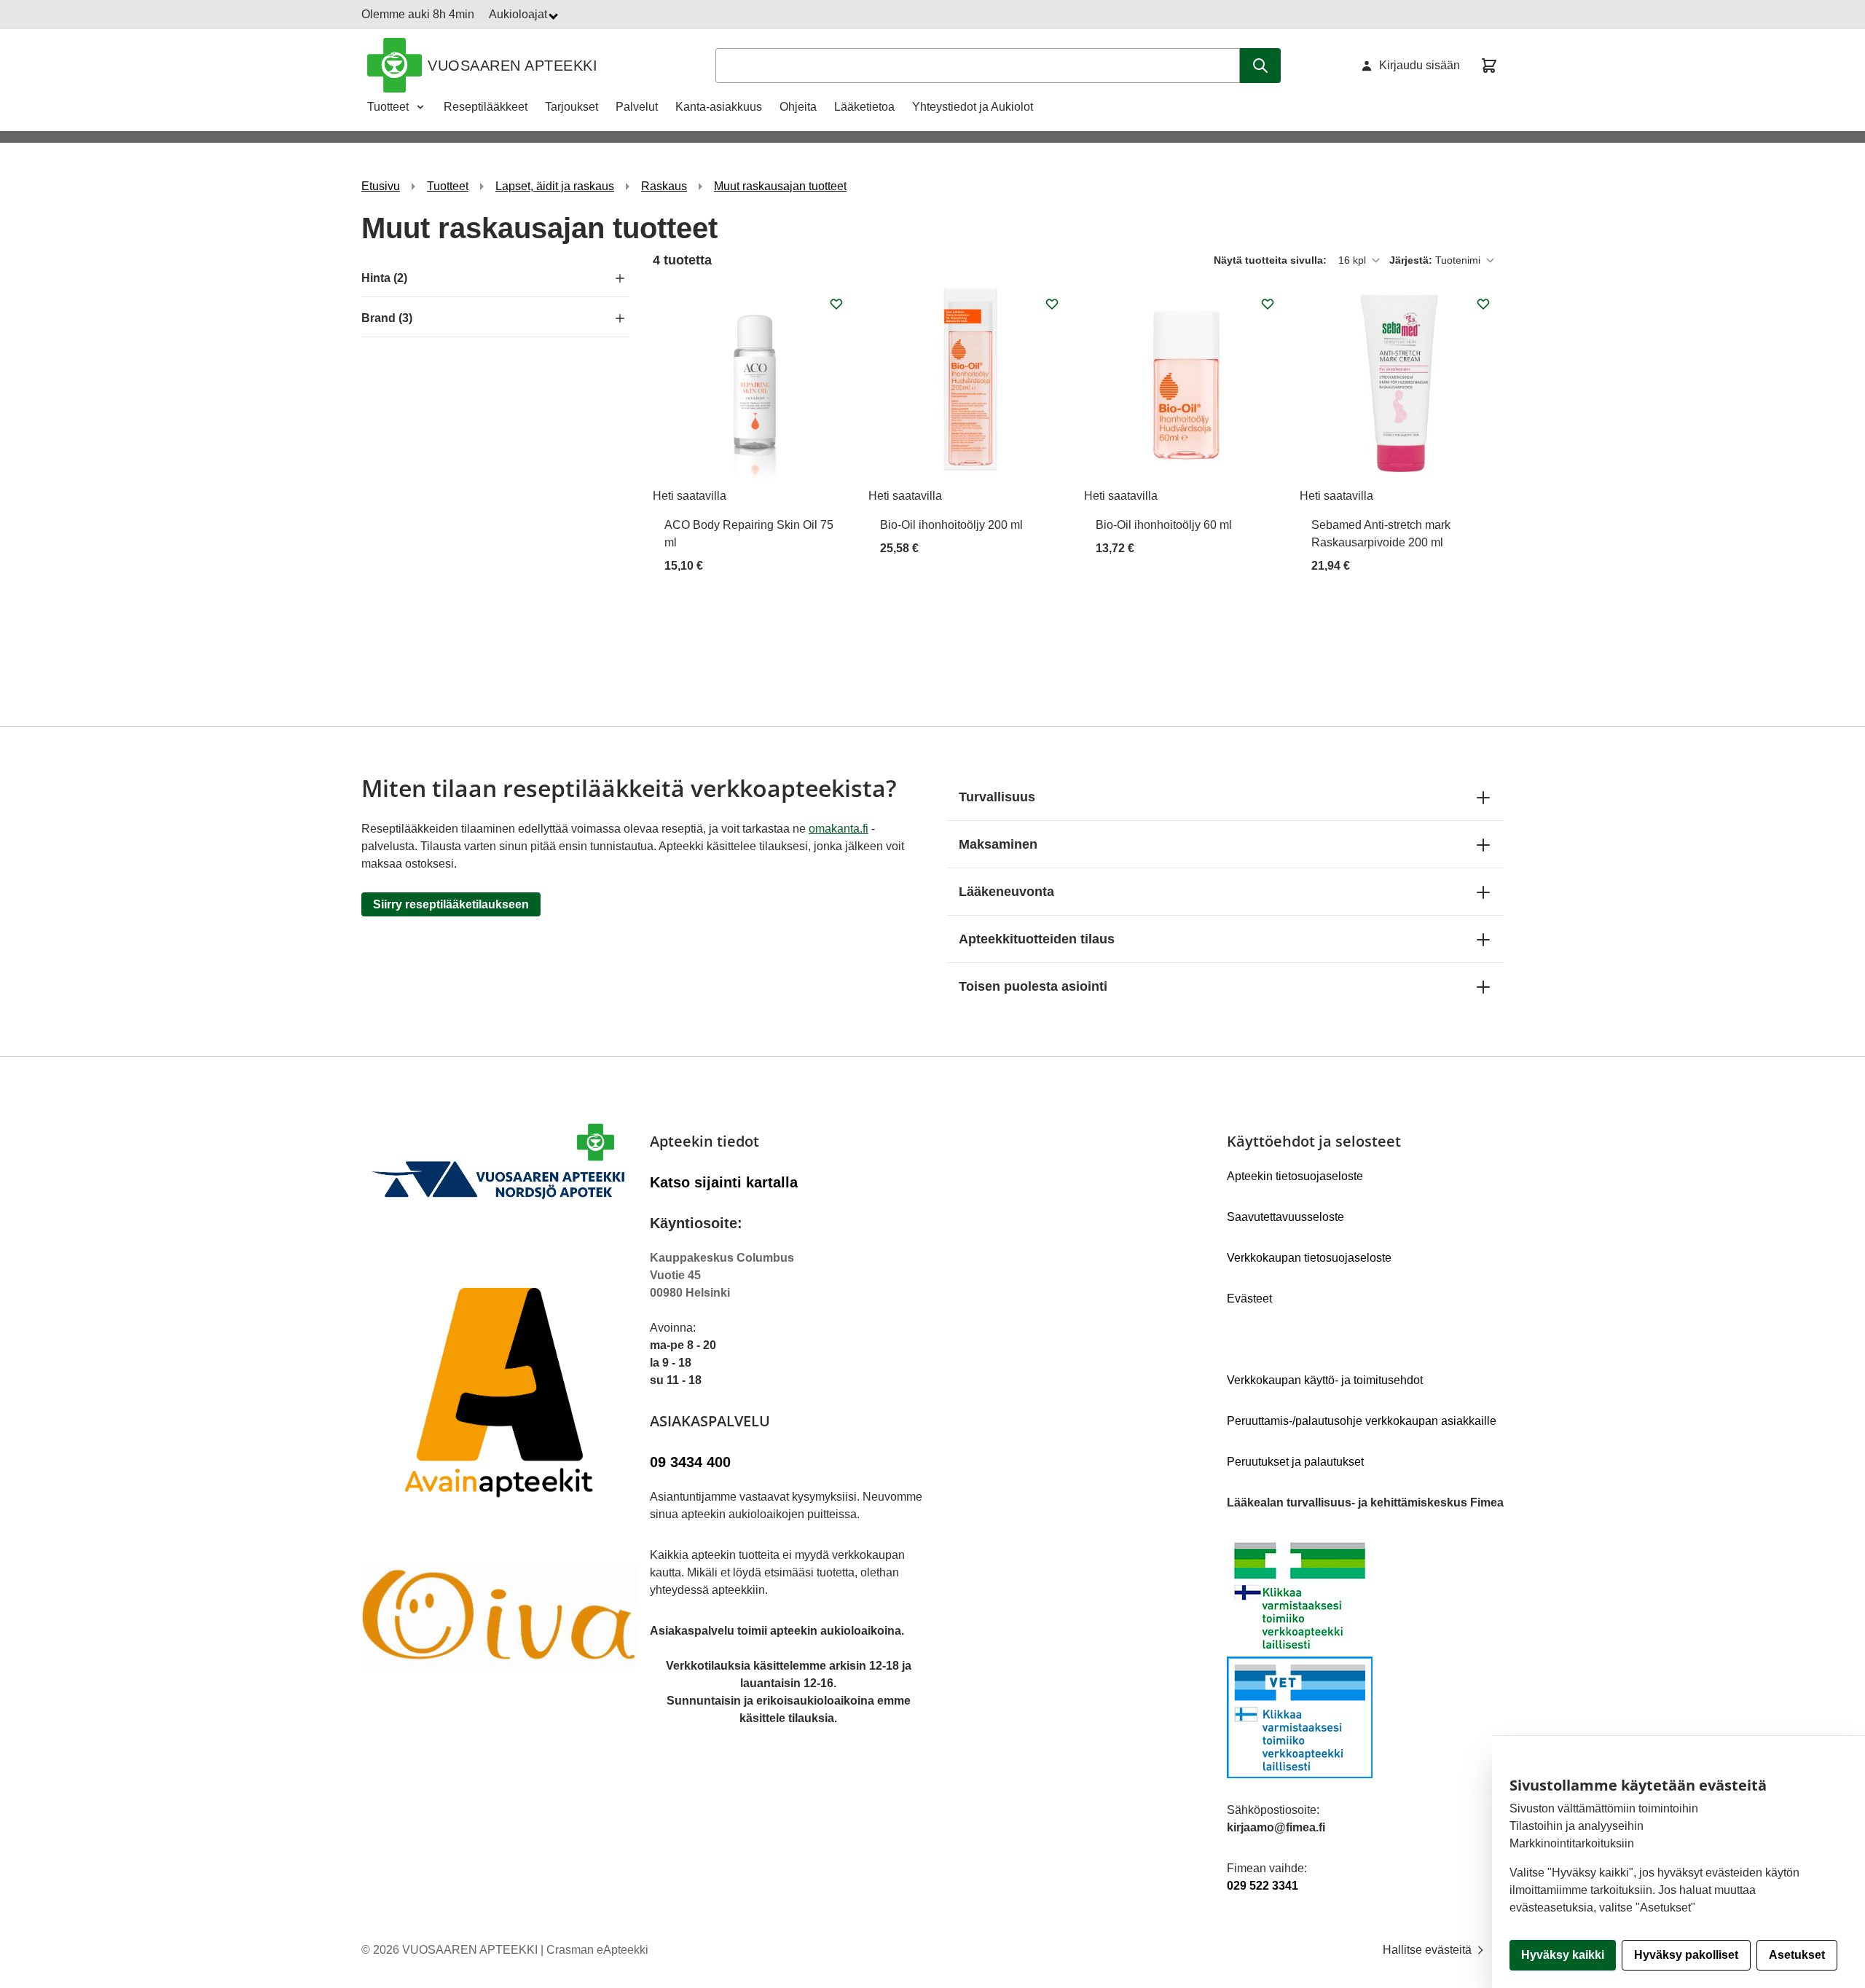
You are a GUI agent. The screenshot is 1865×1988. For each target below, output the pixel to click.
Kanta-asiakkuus (719, 107)
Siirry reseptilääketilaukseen (451, 904)
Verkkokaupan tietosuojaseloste (1309, 1258)
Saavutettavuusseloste (1285, 1217)
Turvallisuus (997, 797)
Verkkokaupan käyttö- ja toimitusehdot (1325, 1380)
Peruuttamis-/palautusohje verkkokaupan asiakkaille (1362, 1421)
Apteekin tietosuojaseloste (1295, 1176)
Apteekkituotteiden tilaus (1037, 939)
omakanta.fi (839, 829)
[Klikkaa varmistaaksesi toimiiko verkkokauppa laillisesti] (1365, 1657)
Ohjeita (798, 107)
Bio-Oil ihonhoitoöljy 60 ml (1164, 525)
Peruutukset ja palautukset (1295, 1462)
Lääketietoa (864, 107)
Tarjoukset (572, 107)
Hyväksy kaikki (1563, 1955)
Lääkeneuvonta (1006, 892)
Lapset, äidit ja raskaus (555, 186)
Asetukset (1797, 1955)
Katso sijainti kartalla (724, 1182)
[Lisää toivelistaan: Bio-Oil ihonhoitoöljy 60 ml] (1268, 304)
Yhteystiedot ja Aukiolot (973, 107)
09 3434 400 (690, 1462)
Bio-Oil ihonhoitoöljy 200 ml (951, 525)
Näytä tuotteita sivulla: (1272, 260)
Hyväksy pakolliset (1686, 1955)
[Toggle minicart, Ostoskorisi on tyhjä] (1489, 66)
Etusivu (381, 186)
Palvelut (637, 107)
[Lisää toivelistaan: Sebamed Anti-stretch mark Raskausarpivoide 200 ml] (1483, 304)
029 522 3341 (1263, 1886)
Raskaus (664, 186)
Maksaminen (998, 844)
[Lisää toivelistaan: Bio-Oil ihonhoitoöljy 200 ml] (1052, 304)
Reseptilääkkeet (486, 107)
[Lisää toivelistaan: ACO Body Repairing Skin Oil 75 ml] (836, 304)
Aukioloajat (519, 14)
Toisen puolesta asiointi (1033, 986)
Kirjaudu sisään (1420, 65)
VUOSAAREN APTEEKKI (513, 66)
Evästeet (1249, 1299)
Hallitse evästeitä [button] (1429, 1950)
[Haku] (1260, 66)
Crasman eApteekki (597, 1950)
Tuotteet (388, 107)
